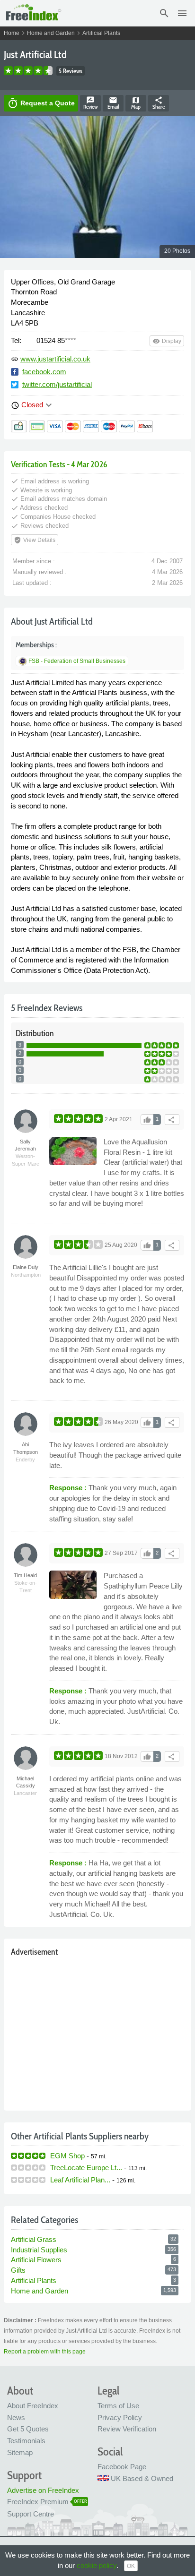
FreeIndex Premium (38, 2502)
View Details (35, 540)
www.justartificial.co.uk (55, 359)
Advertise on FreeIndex (43, 2490)
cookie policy (97, 2565)
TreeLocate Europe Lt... (86, 2168)
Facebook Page (122, 2467)
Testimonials (26, 2441)
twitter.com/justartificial (57, 384)
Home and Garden (51, 33)
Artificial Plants (101, 33)
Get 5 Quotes (28, 2429)
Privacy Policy (120, 2417)
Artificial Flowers (36, 2260)
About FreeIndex (33, 2406)
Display (167, 341)
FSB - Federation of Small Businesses (77, 661)
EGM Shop (67, 2156)
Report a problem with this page (45, 2352)
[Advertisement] (97, 2031)
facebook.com (44, 372)
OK (131, 2566)
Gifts (18, 2270)
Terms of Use (118, 2406)
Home (12, 33)
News (16, 2417)
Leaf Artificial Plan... (80, 2180)
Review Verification (127, 2429)
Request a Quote (41, 103)
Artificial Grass (34, 2239)
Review (90, 103)
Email (113, 103)
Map (136, 103)
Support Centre (31, 2514)
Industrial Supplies (39, 2250)
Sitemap (20, 2452)
